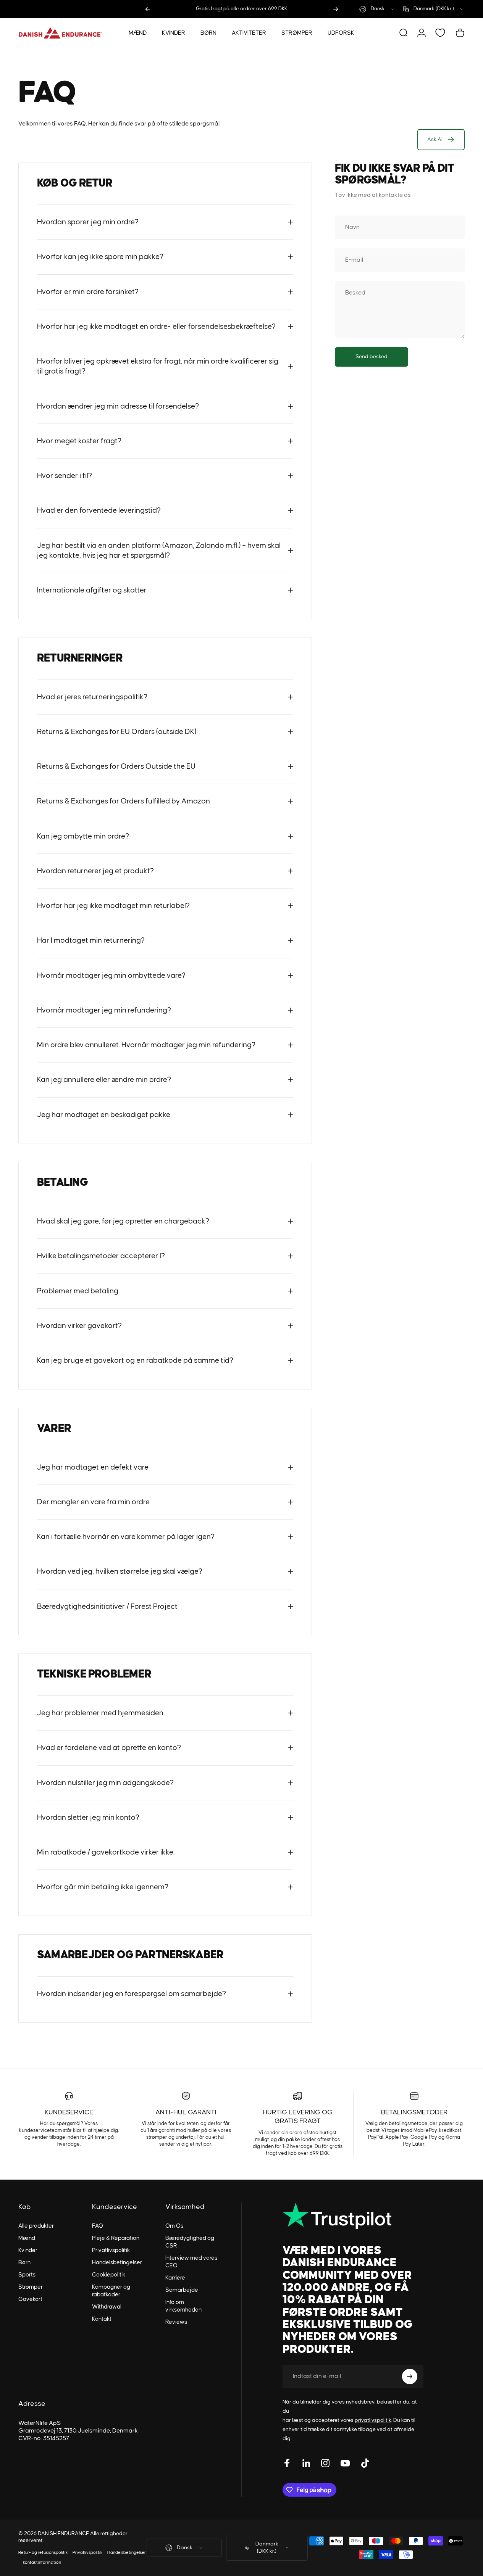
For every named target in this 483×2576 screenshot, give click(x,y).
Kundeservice (69, 2112)
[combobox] (377, 9)
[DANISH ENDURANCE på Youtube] (345, 2463)
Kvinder (28, 2250)
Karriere (175, 2278)
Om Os (174, 2226)
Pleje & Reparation (116, 2238)
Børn (24, 2263)
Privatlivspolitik (111, 2250)
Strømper (31, 2287)
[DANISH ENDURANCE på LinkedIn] (306, 2463)
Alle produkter (36, 2226)
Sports (27, 2275)
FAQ (98, 2226)
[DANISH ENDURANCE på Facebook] (287, 2463)
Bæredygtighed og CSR (190, 2242)
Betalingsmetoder (414, 2112)
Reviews (176, 2322)
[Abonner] (410, 2376)
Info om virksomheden (183, 2306)
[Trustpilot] (353, 2216)
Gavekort (30, 2299)
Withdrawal (107, 2307)
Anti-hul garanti (186, 2112)
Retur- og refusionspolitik (43, 2553)
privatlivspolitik (373, 2420)
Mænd (27, 2238)
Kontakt (102, 2319)
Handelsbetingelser (117, 2263)
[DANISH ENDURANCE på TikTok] (365, 2463)
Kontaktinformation (42, 2562)
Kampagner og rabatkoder (111, 2291)
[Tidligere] (148, 9)
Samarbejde (182, 2290)
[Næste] (336, 9)
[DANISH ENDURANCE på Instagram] (325, 2463)
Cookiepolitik (109, 2275)
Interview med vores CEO (191, 2262)
